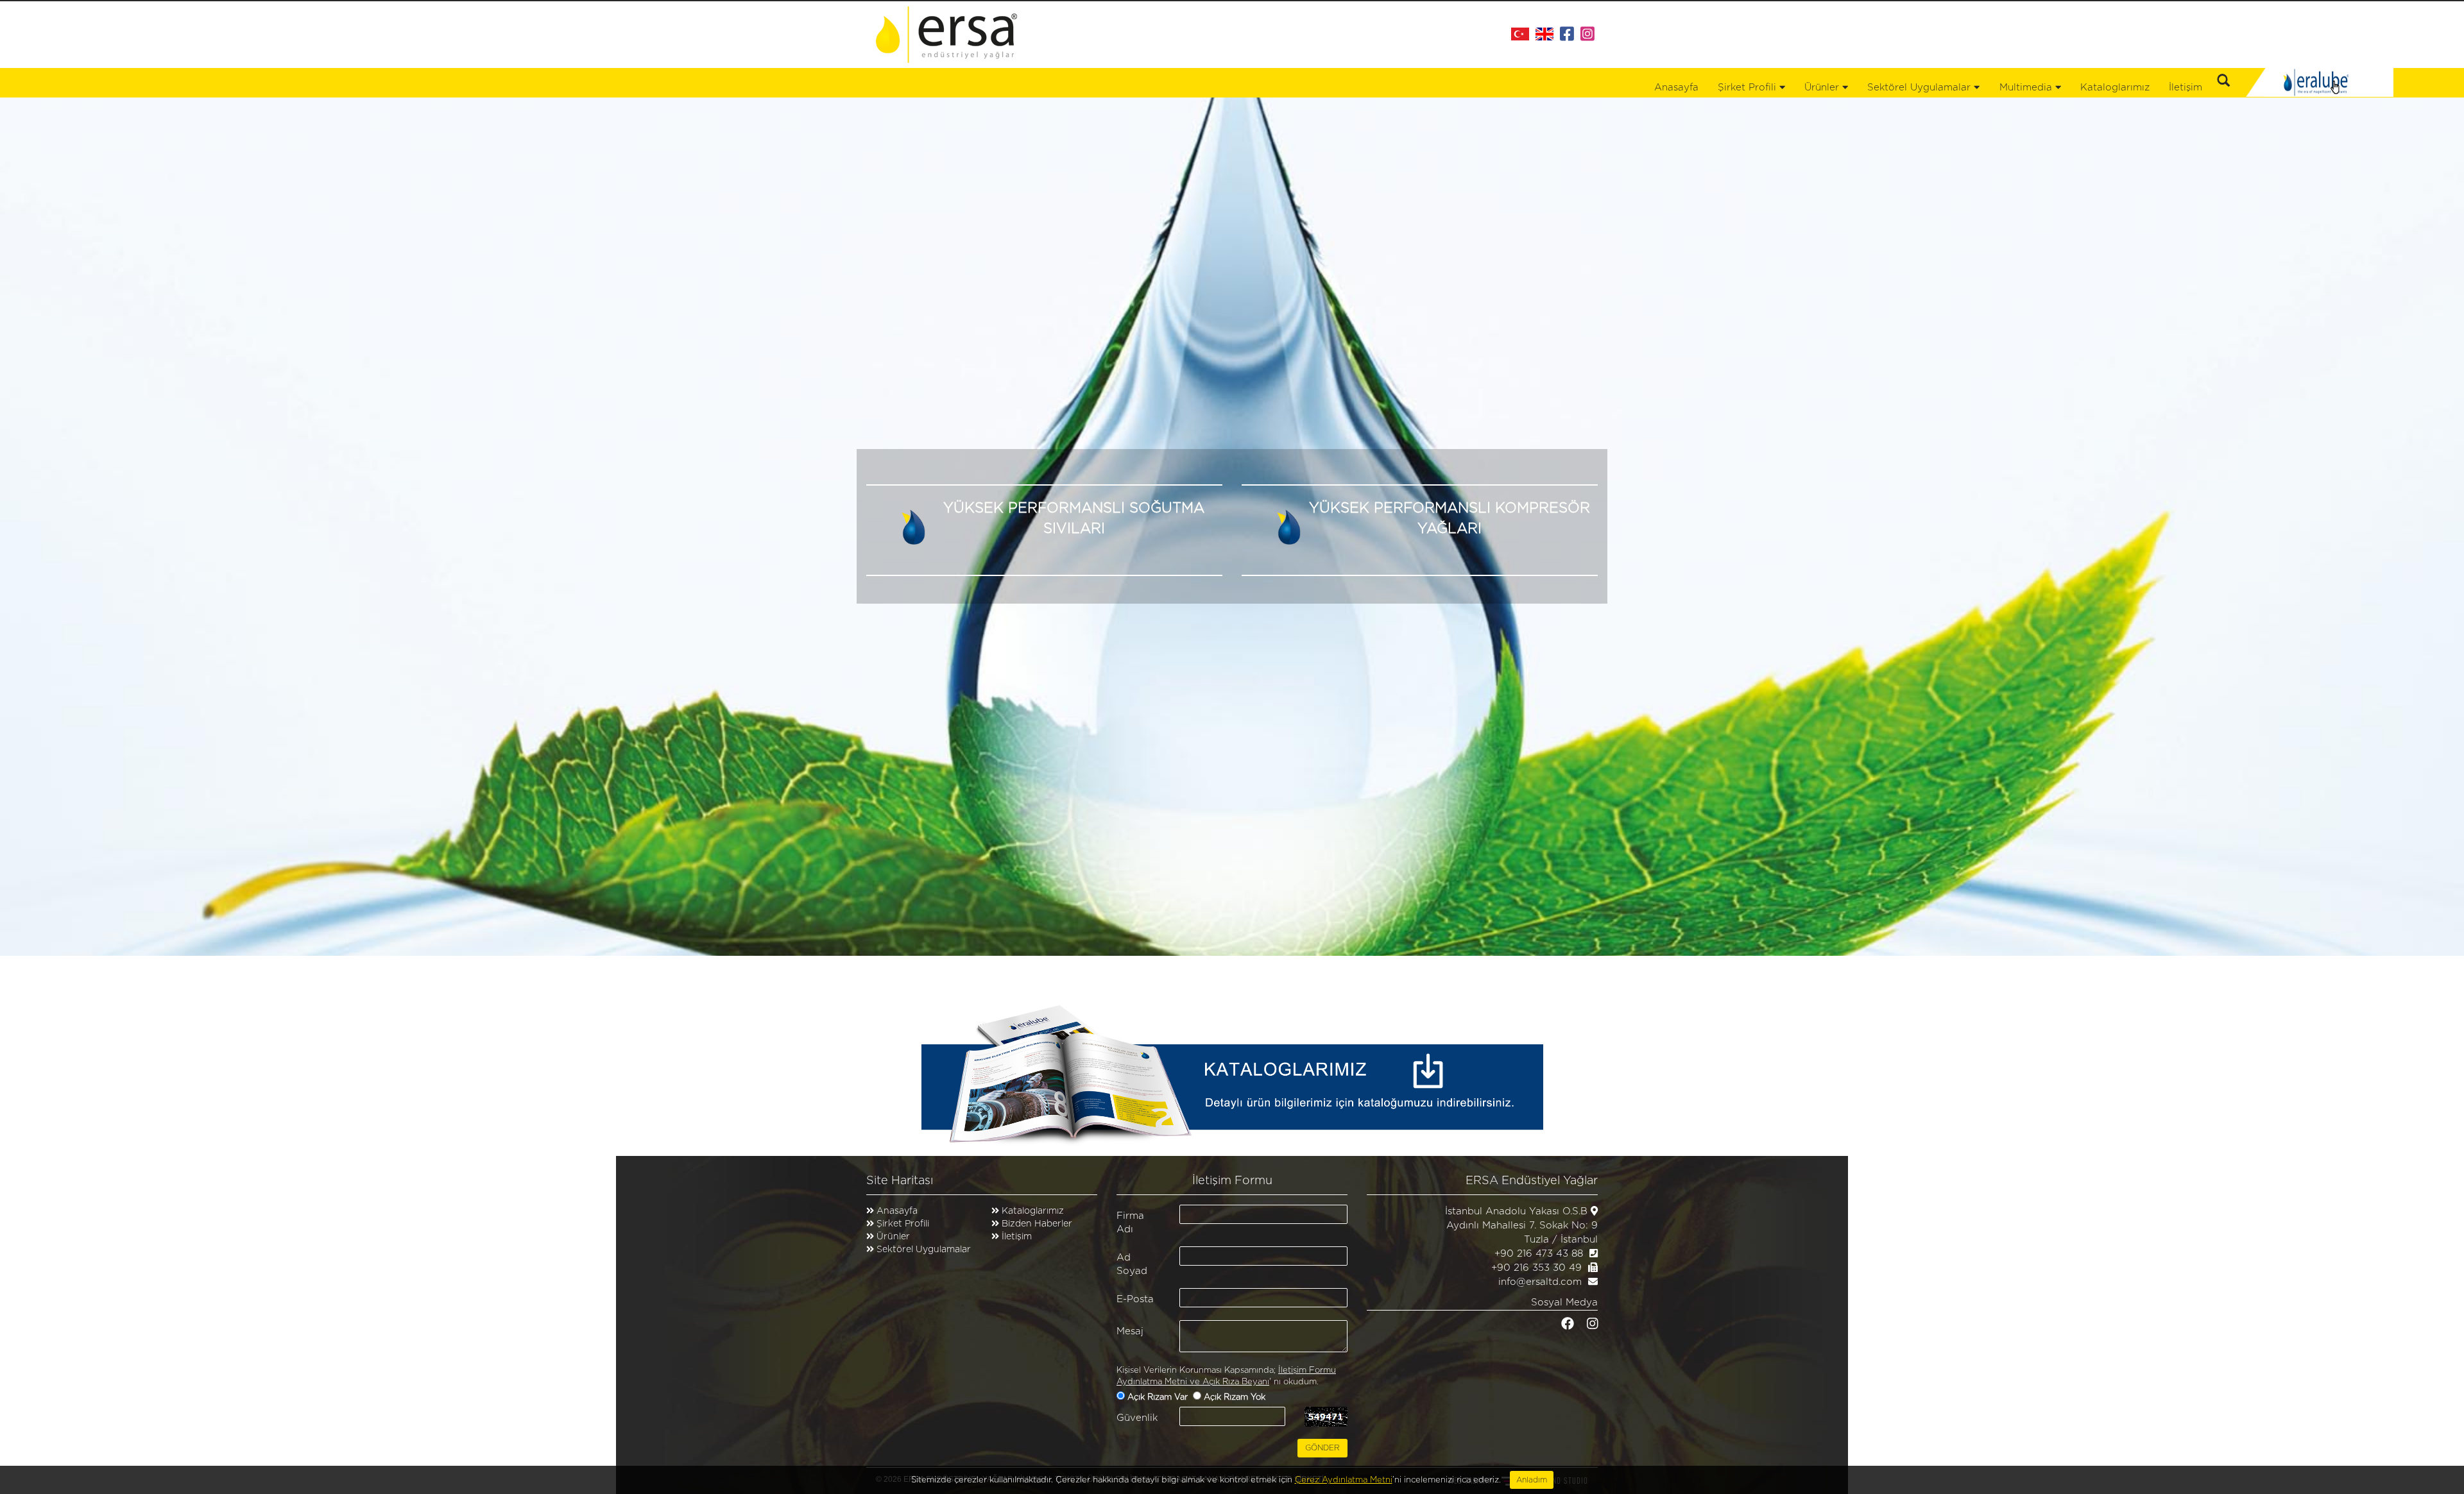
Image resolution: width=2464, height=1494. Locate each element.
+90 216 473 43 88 (1539, 1254)
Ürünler (893, 1237)
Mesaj (1130, 1331)
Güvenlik (1137, 1418)
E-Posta (1135, 1299)
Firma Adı (1130, 1223)
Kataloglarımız (2115, 88)
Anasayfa (1676, 88)
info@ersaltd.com (1540, 1282)
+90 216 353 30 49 (1536, 1268)
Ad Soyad (1132, 1264)
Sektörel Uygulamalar (924, 1250)
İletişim (2186, 88)
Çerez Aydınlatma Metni (1344, 1480)
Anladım (1532, 1480)
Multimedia (2027, 88)
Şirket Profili (1749, 88)
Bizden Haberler (1036, 1224)
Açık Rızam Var (1159, 1397)
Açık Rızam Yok (1236, 1397)
